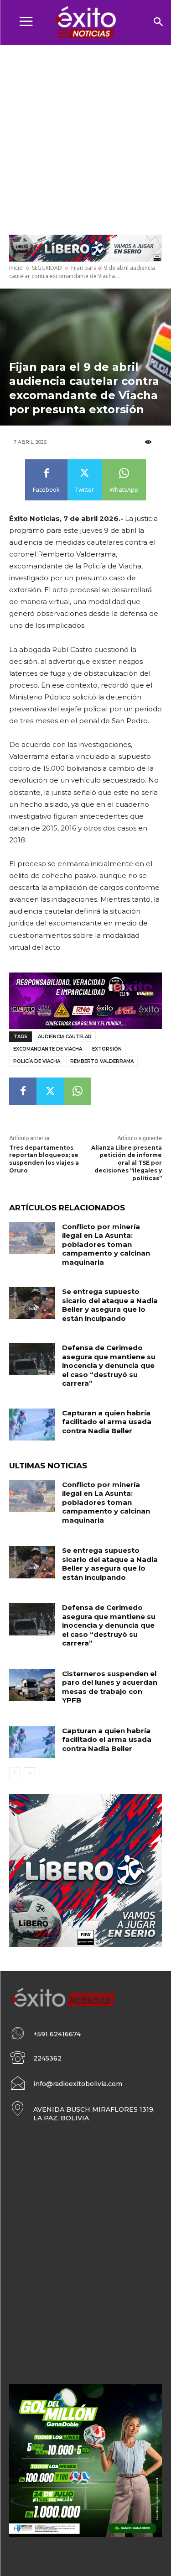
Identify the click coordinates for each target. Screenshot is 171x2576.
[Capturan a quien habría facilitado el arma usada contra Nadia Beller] (32, 1425)
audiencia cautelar (65, 1037)
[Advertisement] (85, 135)
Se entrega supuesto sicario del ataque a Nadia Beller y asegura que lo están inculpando (110, 1305)
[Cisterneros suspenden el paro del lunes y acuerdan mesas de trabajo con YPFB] (32, 1685)
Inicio (16, 268)
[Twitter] (50, 1091)
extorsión (107, 1049)
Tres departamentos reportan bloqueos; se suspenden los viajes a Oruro (44, 1159)
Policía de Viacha (37, 1061)
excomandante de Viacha (48, 1049)
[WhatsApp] (78, 1091)
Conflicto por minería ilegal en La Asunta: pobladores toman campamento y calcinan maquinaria (106, 1244)
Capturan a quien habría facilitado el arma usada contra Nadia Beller (107, 1422)
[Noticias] (85, 23)
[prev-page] (15, 1773)
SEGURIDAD (47, 268)
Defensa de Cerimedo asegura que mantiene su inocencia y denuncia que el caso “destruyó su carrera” (109, 1365)
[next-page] (29, 1773)
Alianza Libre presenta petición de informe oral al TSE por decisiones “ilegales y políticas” (127, 1163)
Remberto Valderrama (102, 1061)
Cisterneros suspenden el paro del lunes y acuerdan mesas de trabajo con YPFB (110, 1687)
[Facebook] (23, 1091)
